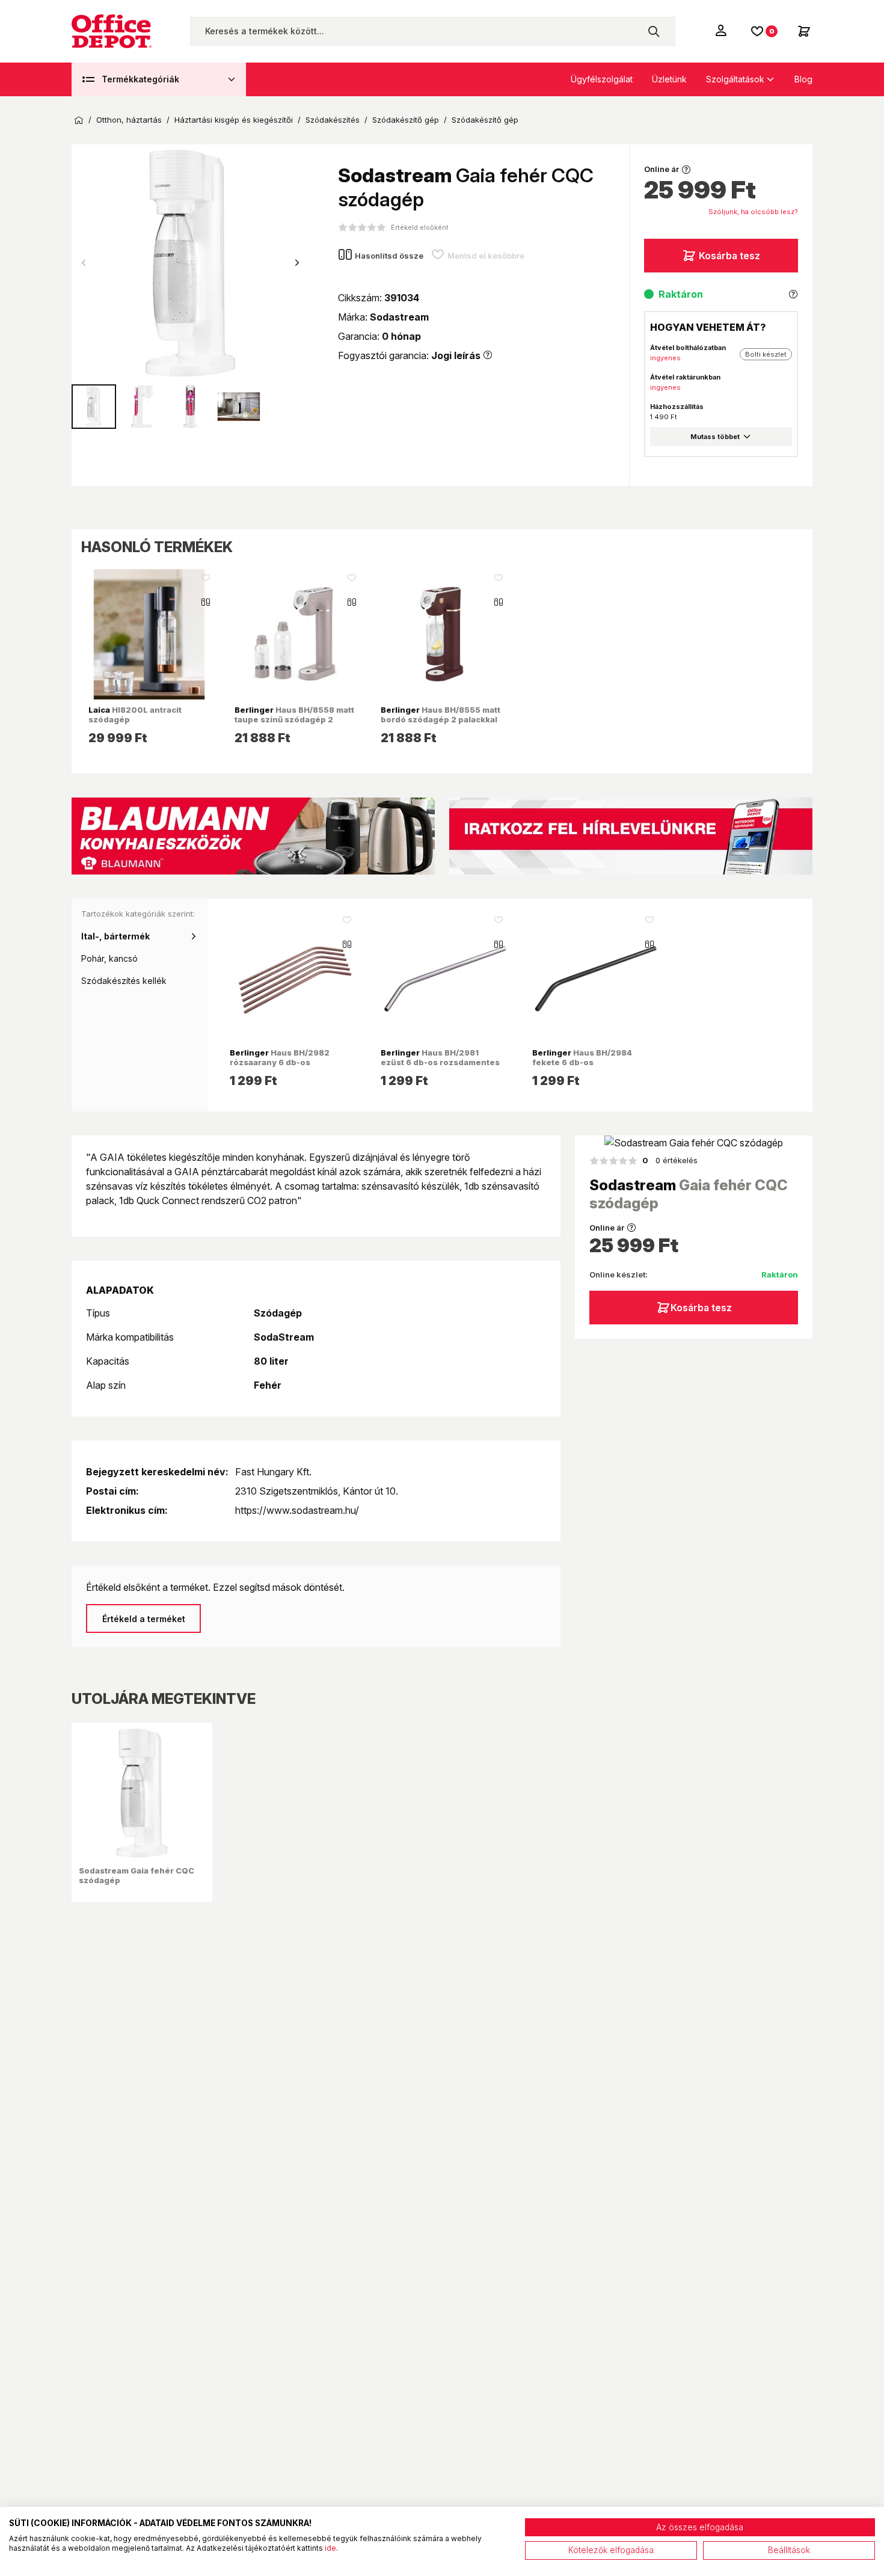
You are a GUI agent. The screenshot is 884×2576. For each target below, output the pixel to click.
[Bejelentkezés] (722, 30)
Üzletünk (669, 79)
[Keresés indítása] (654, 31)
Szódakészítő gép (406, 120)
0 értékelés (670, 1160)
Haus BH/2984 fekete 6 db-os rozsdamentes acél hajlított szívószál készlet (589, 1067)
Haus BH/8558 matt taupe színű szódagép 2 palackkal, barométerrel (294, 720)
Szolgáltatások (735, 79)
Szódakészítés (333, 120)
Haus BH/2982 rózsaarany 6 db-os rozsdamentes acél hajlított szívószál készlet (286, 1067)
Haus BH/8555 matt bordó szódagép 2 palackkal (440, 715)
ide (330, 2548)
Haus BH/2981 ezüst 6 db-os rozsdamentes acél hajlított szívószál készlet (440, 1067)
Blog (803, 79)
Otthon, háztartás (129, 120)
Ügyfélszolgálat (602, 79)
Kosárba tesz (729, 256)
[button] (297, 263)
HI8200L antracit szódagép (135, 715)
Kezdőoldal (79, 120)
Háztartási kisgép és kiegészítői (234, 120)
